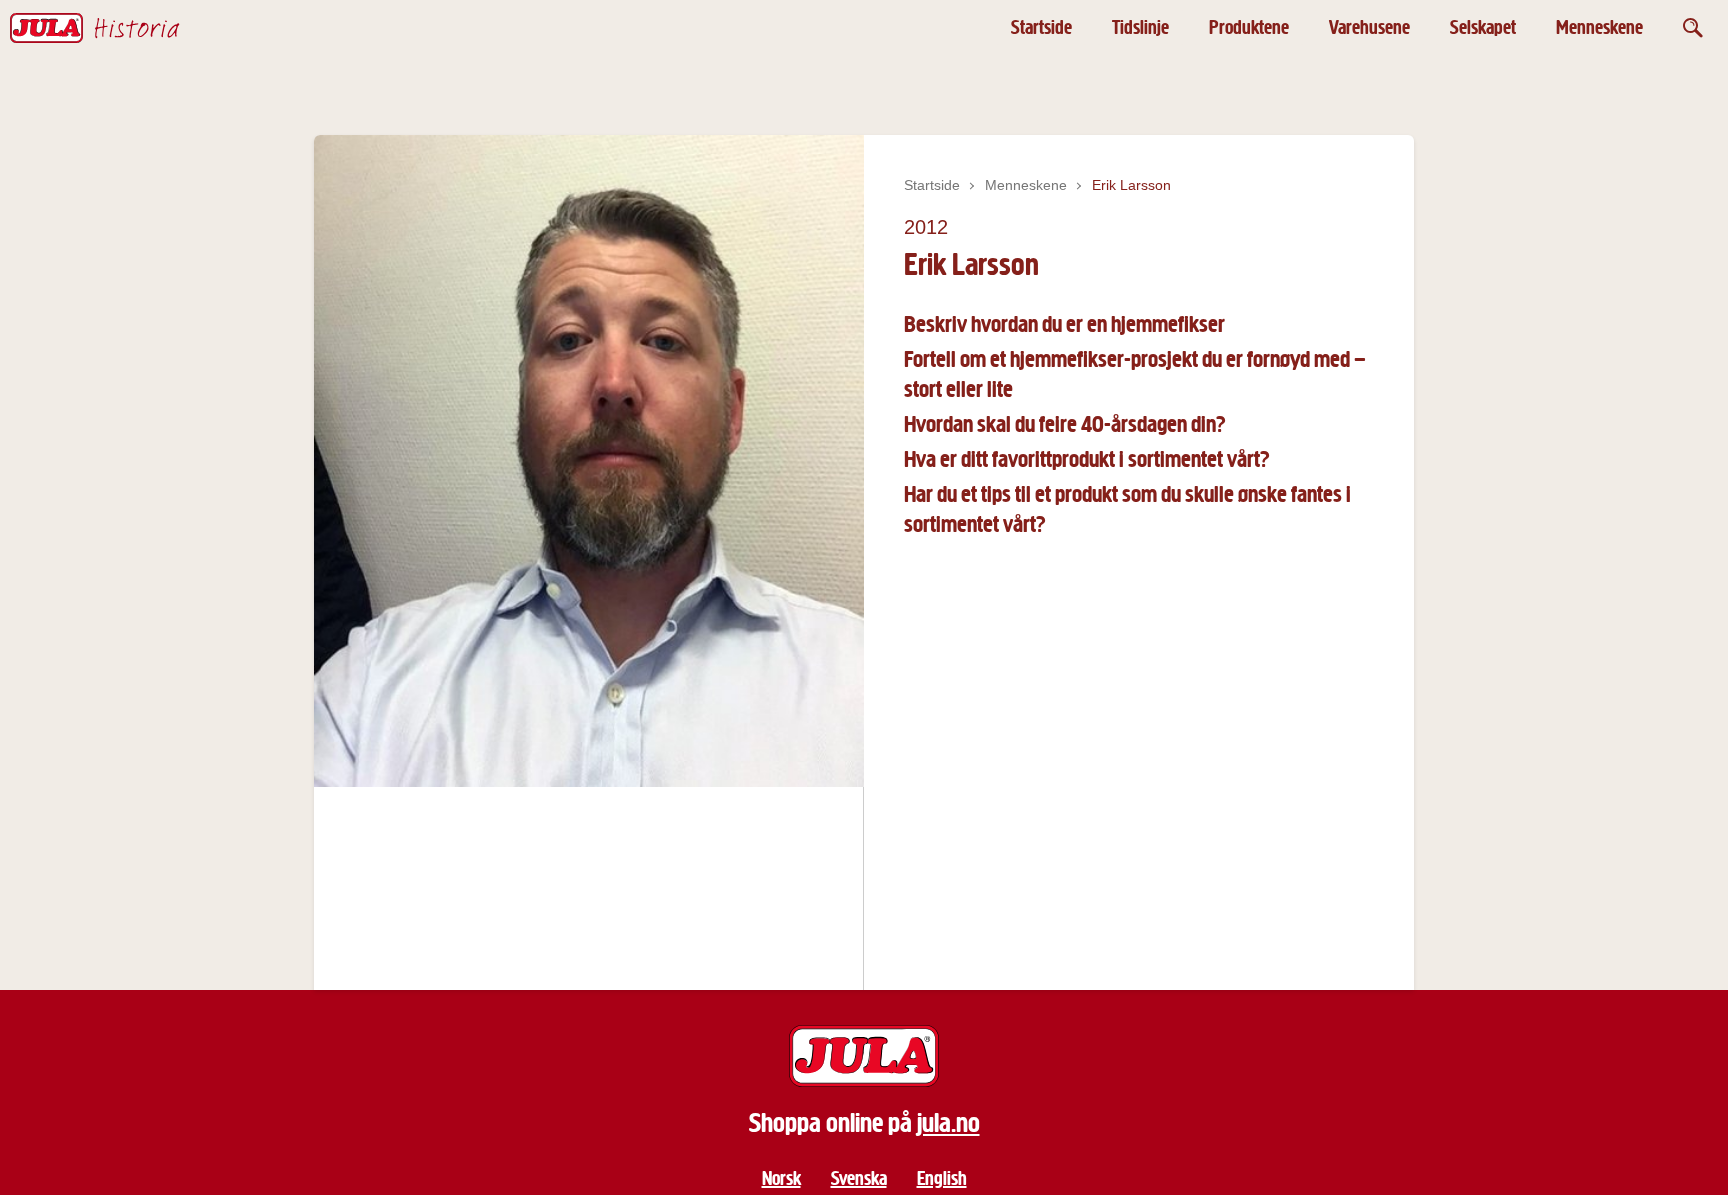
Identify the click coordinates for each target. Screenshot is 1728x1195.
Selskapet (1483, 27)
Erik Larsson (1131, 185)
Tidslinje (1140, 27)
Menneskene (1599, 27)
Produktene (1249, 27)
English (942, 1178)
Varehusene (1369, 27)
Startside (1041, 27)
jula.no (948, 1123)
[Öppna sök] (1693, 27)
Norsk (781, 1178)
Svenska (859, 1178)
